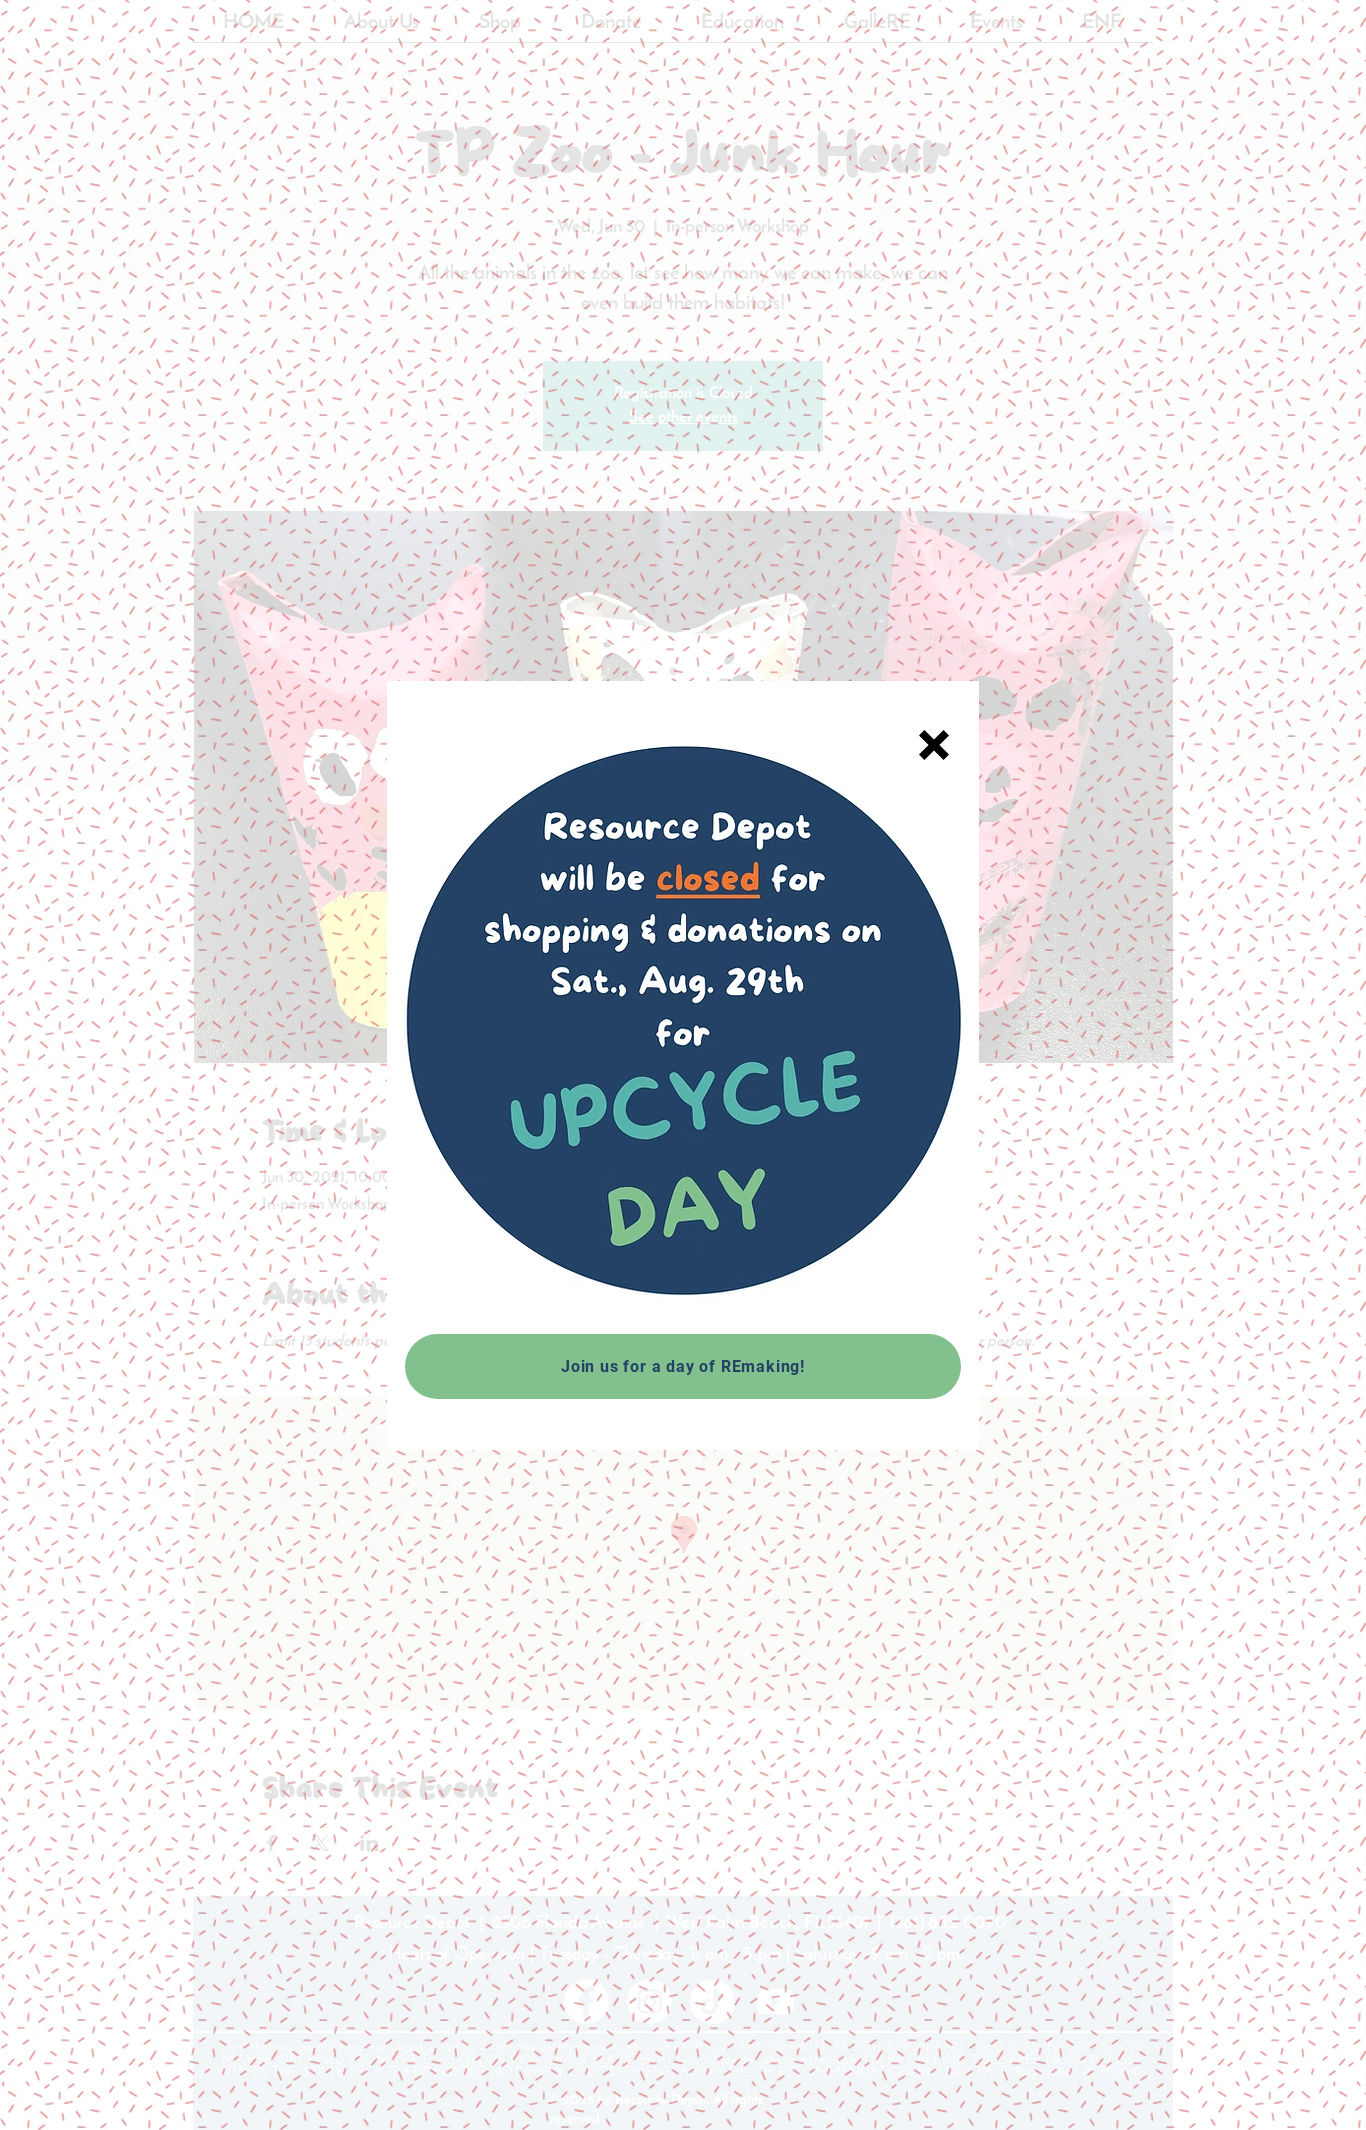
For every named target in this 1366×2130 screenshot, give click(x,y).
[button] (934, 745)
